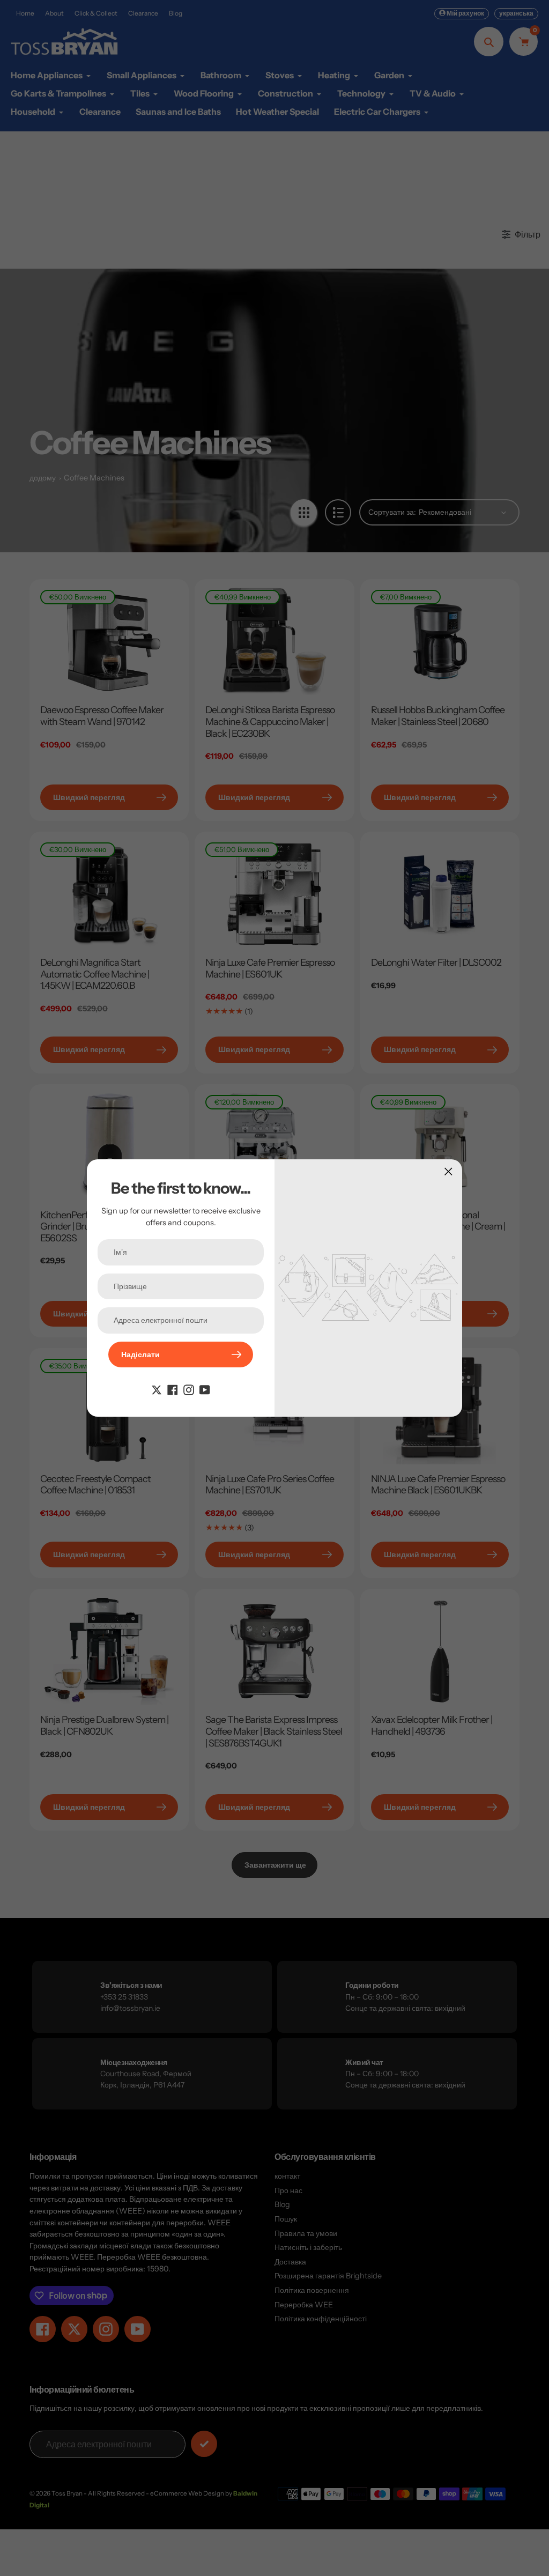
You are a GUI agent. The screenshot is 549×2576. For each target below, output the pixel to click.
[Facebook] (173, 1389)
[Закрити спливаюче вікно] (448, 1171)
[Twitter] (157, 1389)
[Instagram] (189, 1389)
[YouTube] (205, 1389)
